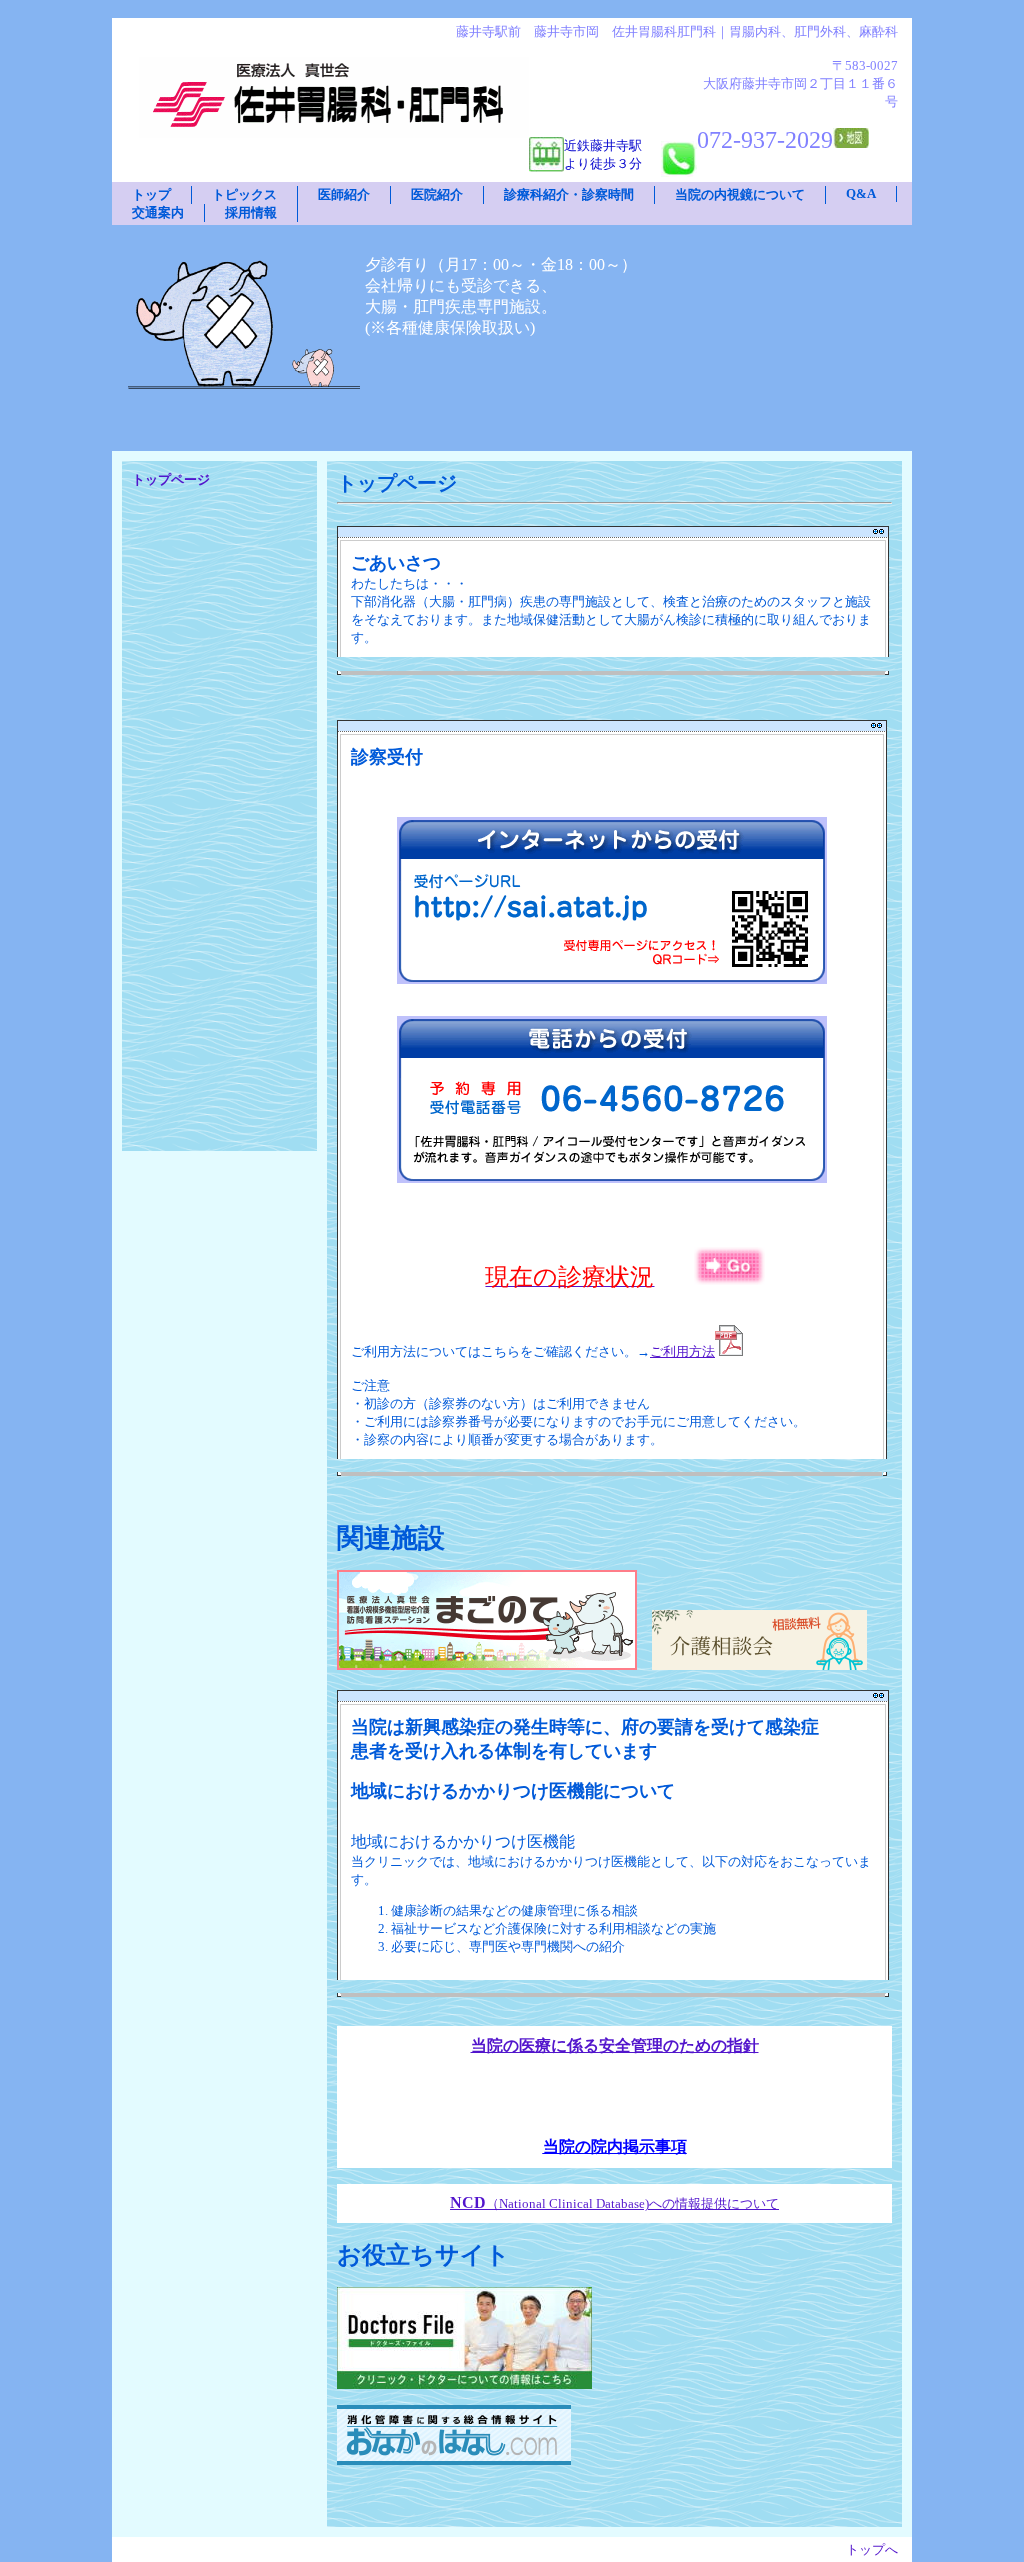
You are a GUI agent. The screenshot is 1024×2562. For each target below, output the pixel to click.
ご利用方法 (682, 1351)
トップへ (872, 2549)
